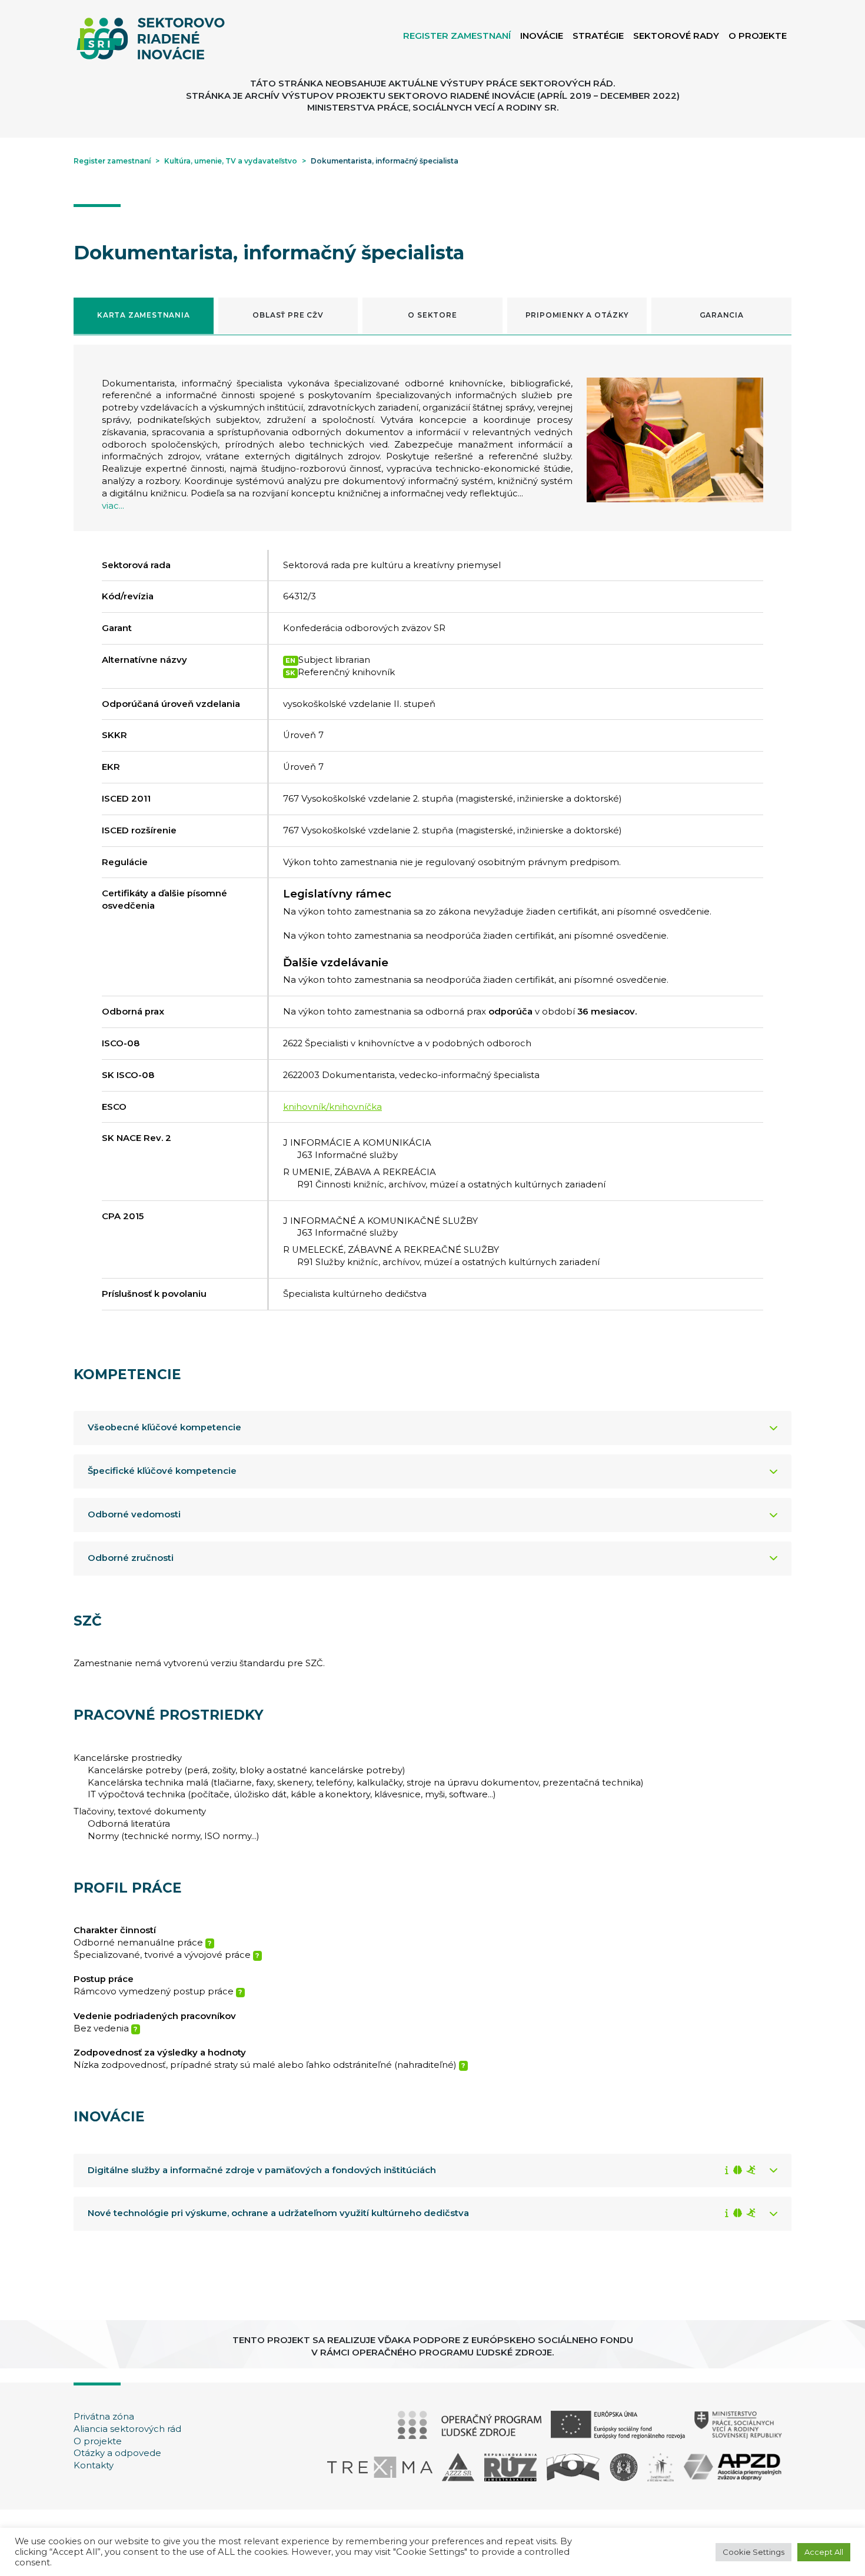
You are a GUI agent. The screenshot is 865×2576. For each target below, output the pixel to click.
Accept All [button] (824, 2552)
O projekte (98, 2441)
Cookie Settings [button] (753, 2552)
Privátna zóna (104, 2417)
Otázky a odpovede (117, 2453)
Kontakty (94, 2465)
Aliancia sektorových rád (127, 2429)
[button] (144, 316)
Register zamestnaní (112, 161)
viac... (113, 506)
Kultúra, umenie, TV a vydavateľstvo (231, 161)
